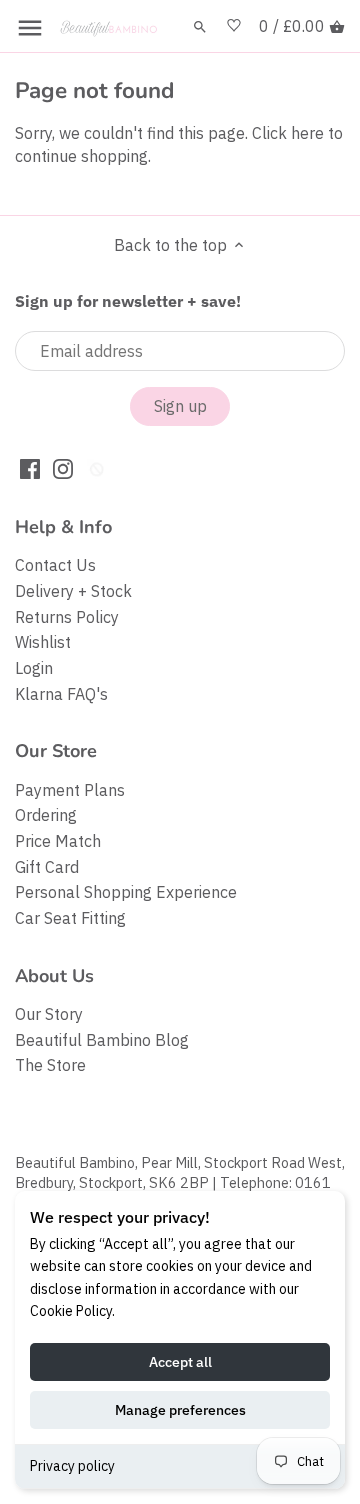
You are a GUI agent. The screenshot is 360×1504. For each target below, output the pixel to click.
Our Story (49, 1014)
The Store (50, 1065)
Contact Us (55, 565)
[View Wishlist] (234, 26)
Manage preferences (180, 1410)
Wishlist (43, 642)
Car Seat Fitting (70, 918)
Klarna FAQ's (61, 694)
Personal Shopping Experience (126, 892)
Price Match (58, 841)
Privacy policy (72, 1466)
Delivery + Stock (73, 591)
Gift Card (47, 867)
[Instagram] (63, 467)
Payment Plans (70, 790)
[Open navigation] (30, 28)
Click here (288, 133)
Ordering (46, 815)
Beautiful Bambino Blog (102, 1040)
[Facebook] (30, 467)
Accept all (180, 1362)
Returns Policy (67, 617)
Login (34, 668)
